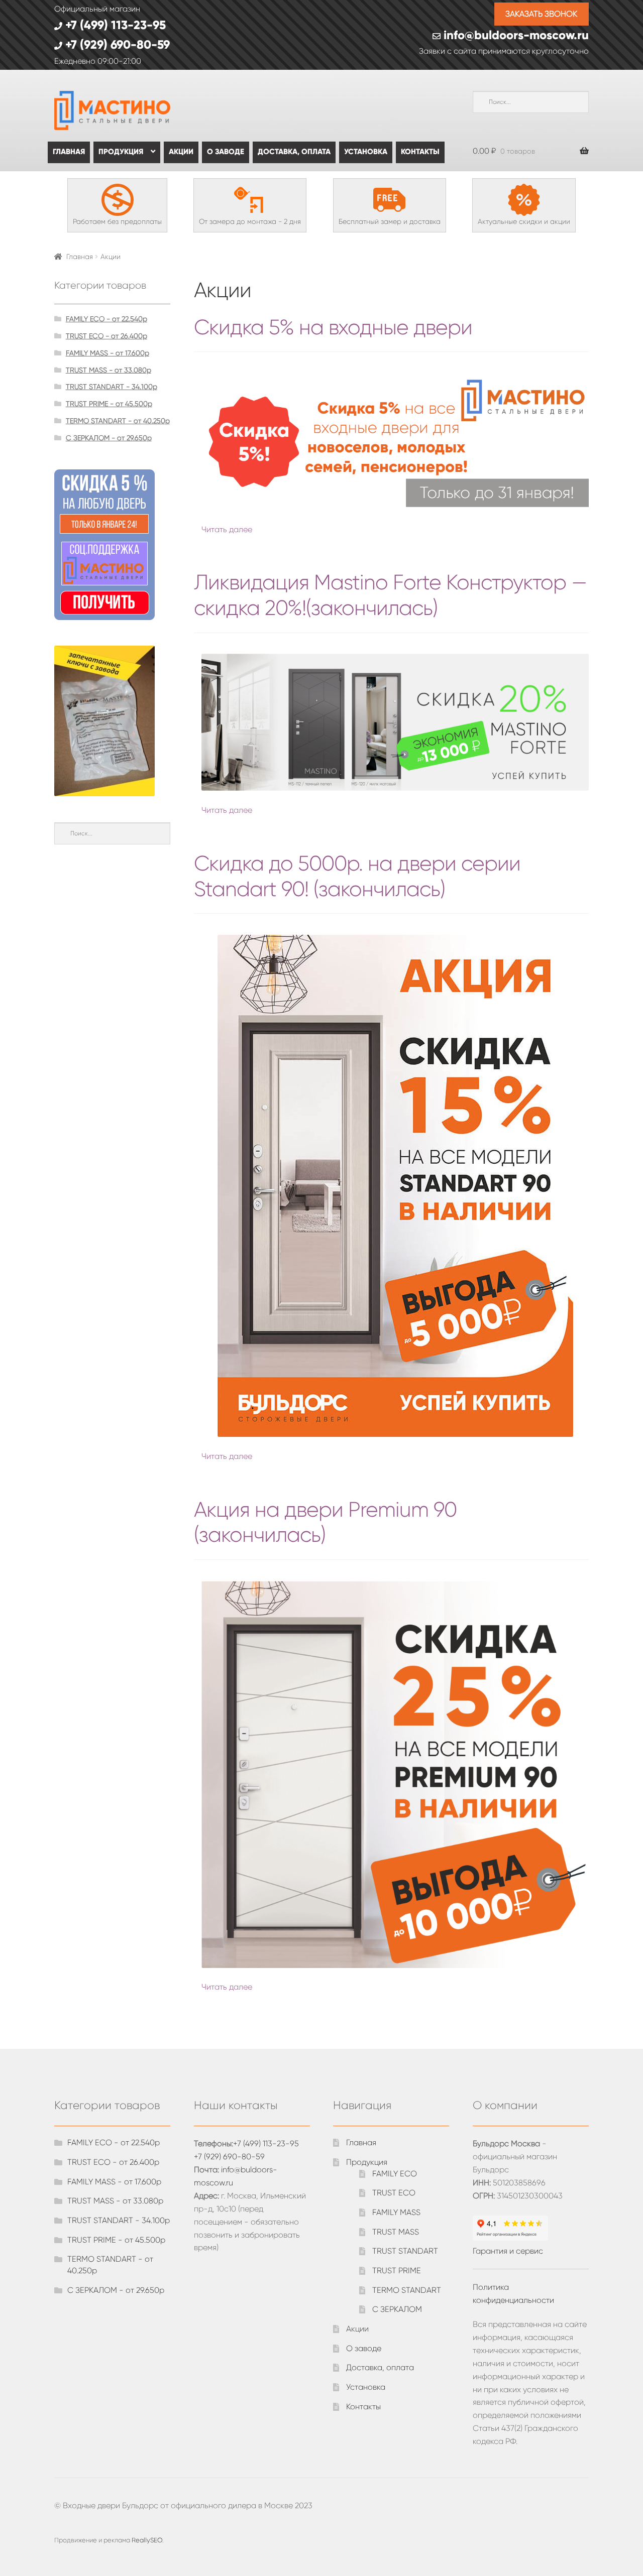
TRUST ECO (394, 2193)
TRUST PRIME (397, 2271)
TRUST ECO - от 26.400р (106, 336)
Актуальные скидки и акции (524, 221)
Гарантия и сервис (508, 2251)
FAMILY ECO (395, 2174)
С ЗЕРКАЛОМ (397, 2309)
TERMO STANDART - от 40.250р (118, 421)
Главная (69, 152)
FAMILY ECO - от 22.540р (106, 319)
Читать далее (227, 529)
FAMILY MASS (396, 2212)
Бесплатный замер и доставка (390, 221)
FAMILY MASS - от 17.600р (108, 353)
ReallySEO (147, 2540)
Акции (181, 152)
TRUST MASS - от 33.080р (109, 370)
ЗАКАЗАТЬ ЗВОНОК (541, 14)
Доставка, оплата (294, 152)
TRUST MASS (396, 2232)
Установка (366, 152)
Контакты (420, 152)
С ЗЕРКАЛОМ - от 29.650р (109, 438)
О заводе (226, 152)
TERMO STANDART (407, 2290)
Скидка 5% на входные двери (333, 327)
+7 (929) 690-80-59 (116, 44)
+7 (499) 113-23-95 (114, 25)
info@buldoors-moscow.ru (515, 35)
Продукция (121, 152)
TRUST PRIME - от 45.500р (109, 404)
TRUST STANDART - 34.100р (112, 387)
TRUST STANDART (405, 2251)
